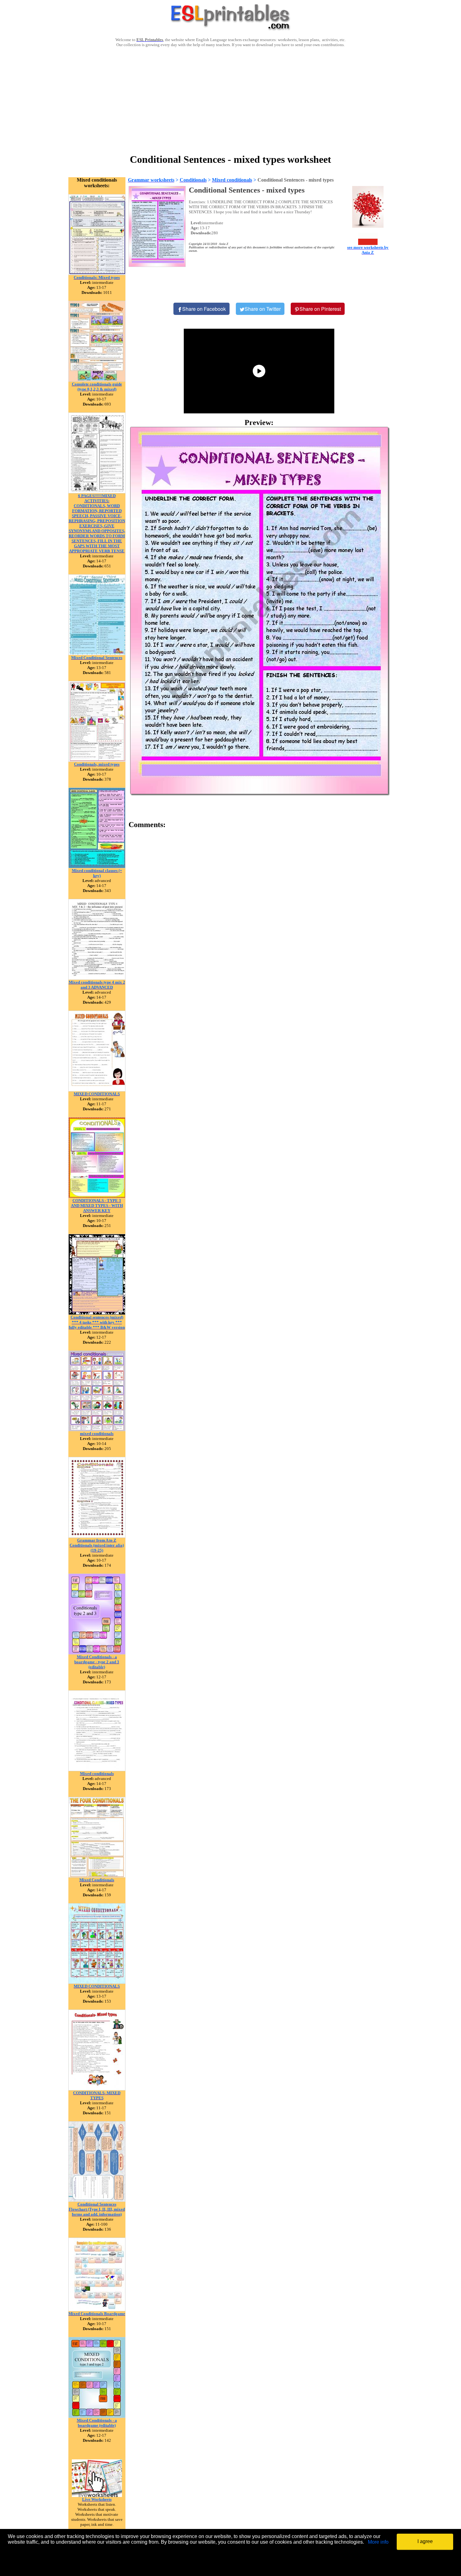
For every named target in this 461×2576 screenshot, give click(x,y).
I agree (425, 2541)
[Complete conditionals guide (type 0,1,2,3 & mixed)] (97, 380)
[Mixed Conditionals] (97, 1876)
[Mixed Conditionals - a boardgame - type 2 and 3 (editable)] (97, 1653)
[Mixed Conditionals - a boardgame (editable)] (97, 2416)
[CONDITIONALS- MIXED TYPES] (97, 2089)
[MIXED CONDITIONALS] (97, 1090)
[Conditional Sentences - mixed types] (259, 611)
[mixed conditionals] (97, 1429)
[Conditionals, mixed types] (97, 760)
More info (378, 2542)
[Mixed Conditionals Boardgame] (97, 2310)
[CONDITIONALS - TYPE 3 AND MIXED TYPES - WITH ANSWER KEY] (97, 1196)
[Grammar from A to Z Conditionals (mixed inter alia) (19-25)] (97, 1536)
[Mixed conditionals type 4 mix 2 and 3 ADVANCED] (97, 978)
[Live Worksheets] (97, 2495)
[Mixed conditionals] (97, 1769)
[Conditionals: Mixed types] (97, 273)
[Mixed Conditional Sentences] (97, 653)
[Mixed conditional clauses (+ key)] (97, 866)
